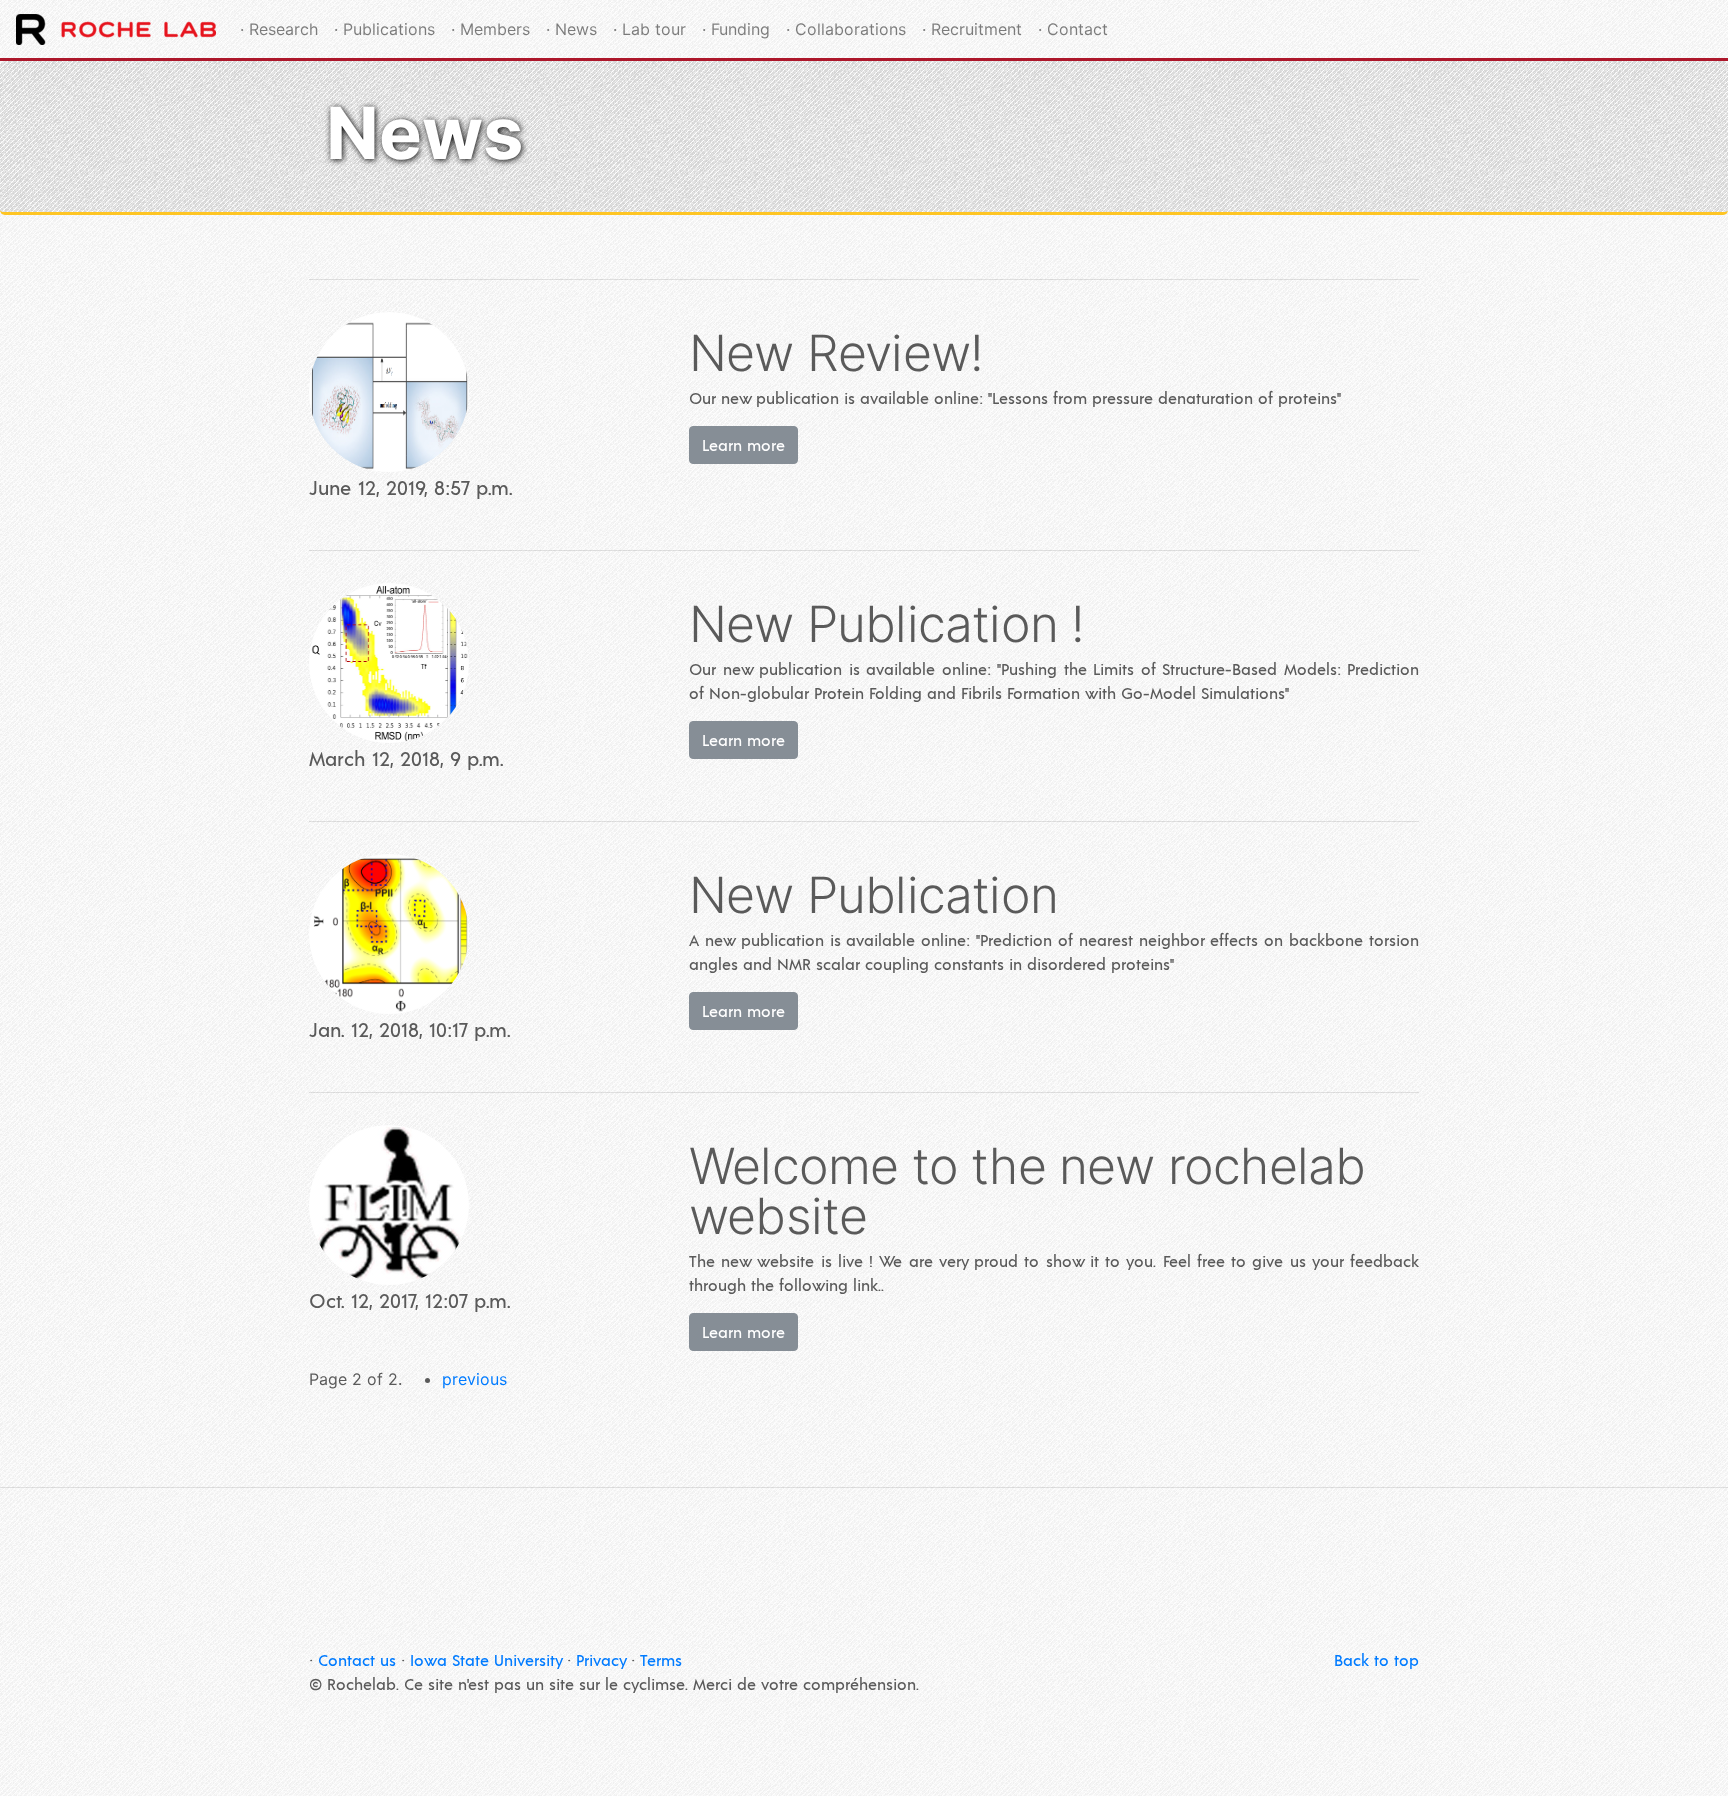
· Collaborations (846, 29)
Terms (661, 1659)
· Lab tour (649, 29)
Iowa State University (486, 1659)
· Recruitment (972, 29)
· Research (279, 29)
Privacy (601, 1659)
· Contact (1073, 29)
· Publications (384, 29)
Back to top (1376, 1659)
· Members (490, 29)
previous (474, 1379)
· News (571, 29)
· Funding (736, 29)
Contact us (357, 1659)
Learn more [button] (743, 444)
